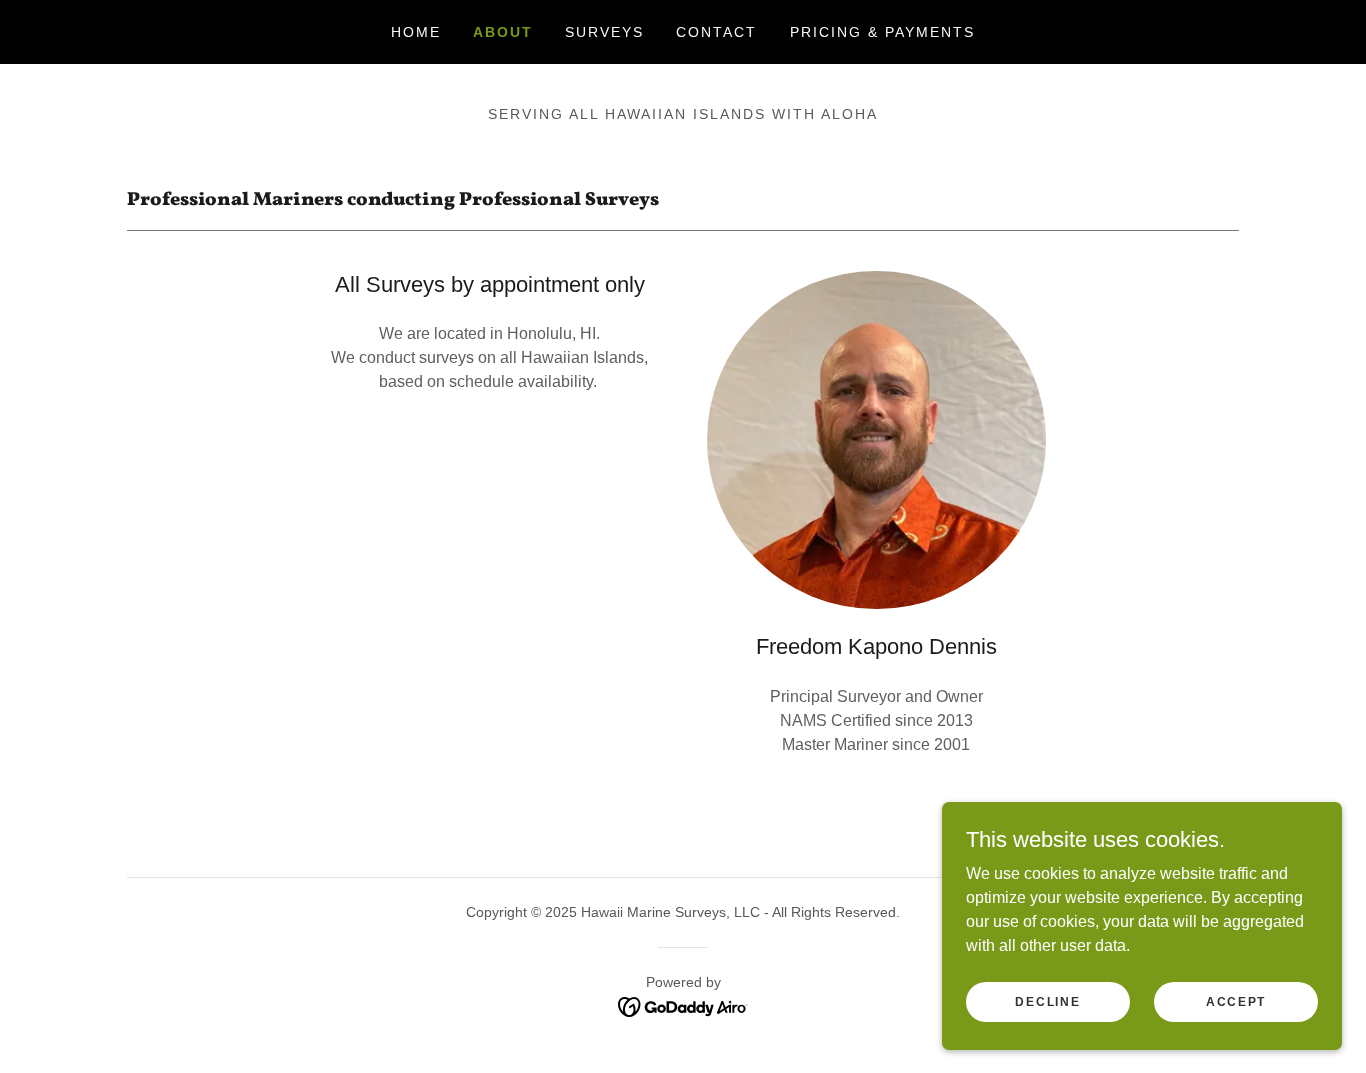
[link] (683, 1005)
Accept (1236, 1001)
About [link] (503, 32)
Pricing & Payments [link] (882, 32)
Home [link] (416, 32)
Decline (1047, 1001)
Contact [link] (716, 32)
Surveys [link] (604, 32)
